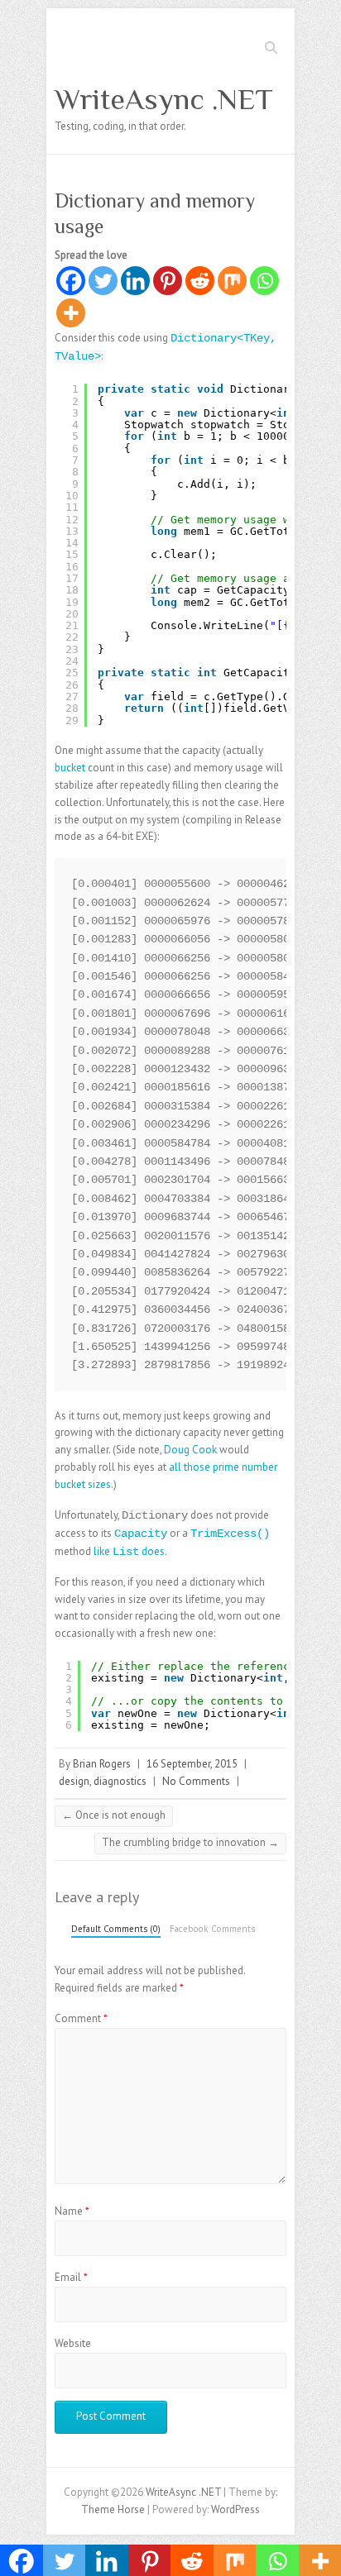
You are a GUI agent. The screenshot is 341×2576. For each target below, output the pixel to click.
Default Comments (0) (116, 1929)
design (74, 1781)
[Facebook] (71, 281)
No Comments (196, 1781)
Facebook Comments (212, 1929)
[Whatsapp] (264, 281)
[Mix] (232, 281)
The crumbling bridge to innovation (190, 1842)
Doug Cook (190, 1450)
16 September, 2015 (192, 1764)
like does (129, 1551)
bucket (70, 768)
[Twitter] (103, 281)
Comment (81, 2018)
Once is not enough (114, 1815)
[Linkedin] (135, 281)
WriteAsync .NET (164, 99)
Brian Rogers (102, 1764)
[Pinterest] (168, 281)
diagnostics (120, 1781)
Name (72, 2211)
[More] (71, 313)
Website (73, 2343)
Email (71, 2277)
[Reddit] (200, 281)
